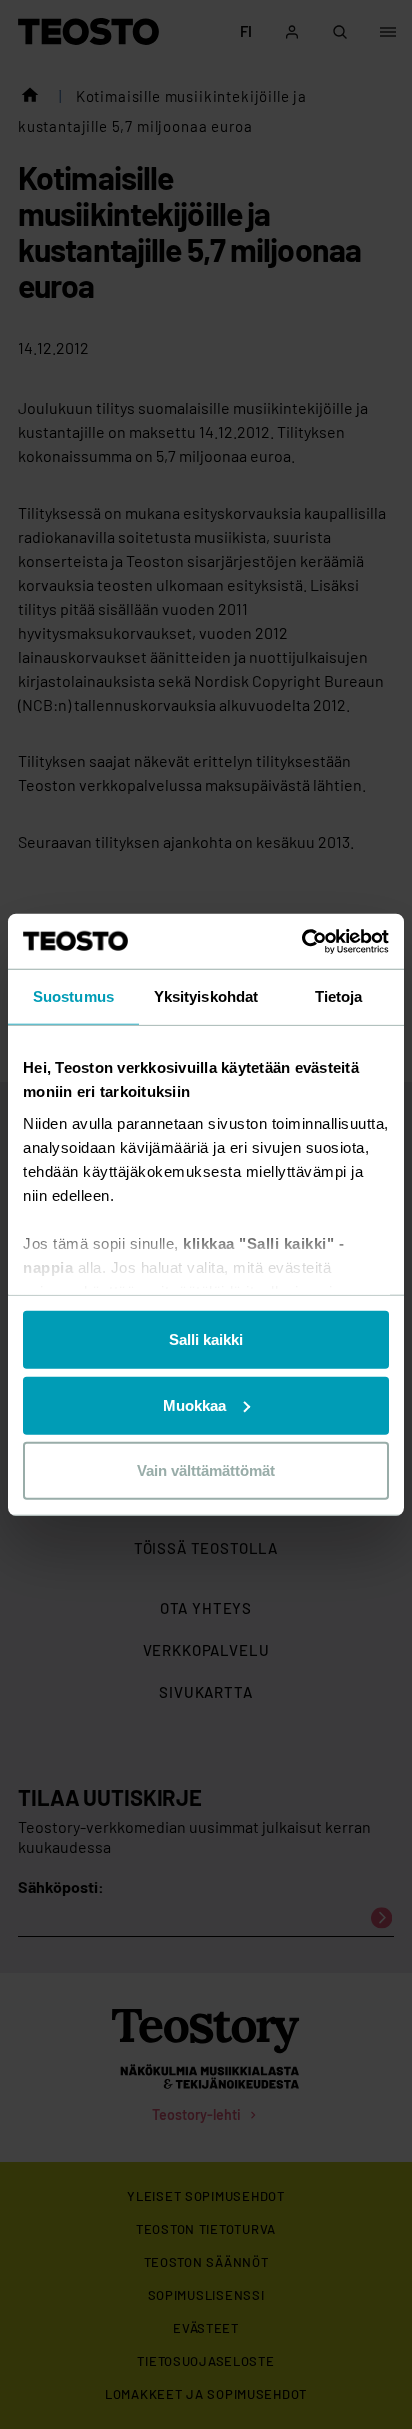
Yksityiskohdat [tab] (206, 996)
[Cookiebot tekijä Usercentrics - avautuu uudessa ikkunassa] (301, 941)
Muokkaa (194, 1404)
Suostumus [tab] (73, 996)
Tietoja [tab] (339, 996)
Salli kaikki (206, 1339)
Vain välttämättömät (206, 1470)
